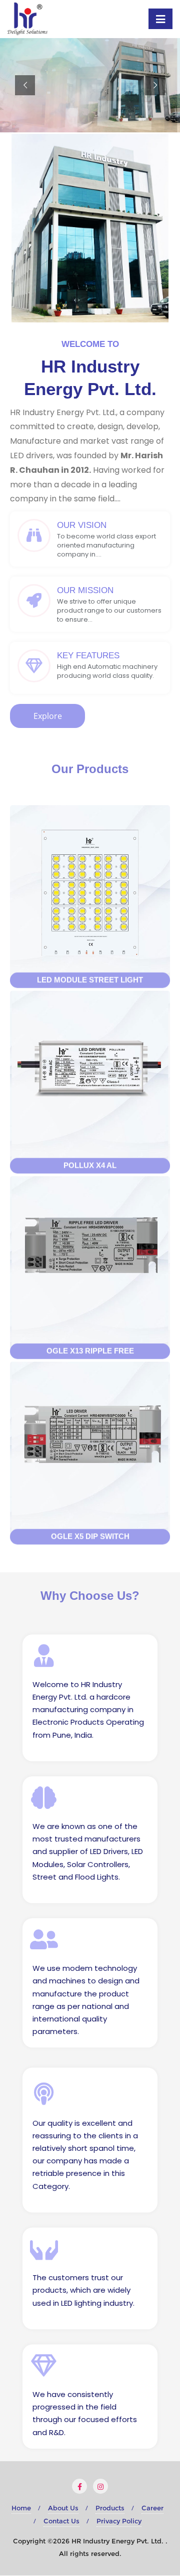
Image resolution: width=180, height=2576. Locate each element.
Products (110, 2508)
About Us (63, 2508)
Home (21, 2508)
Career (152, 2508)
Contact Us (61, 2521)
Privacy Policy (119, 2521)
